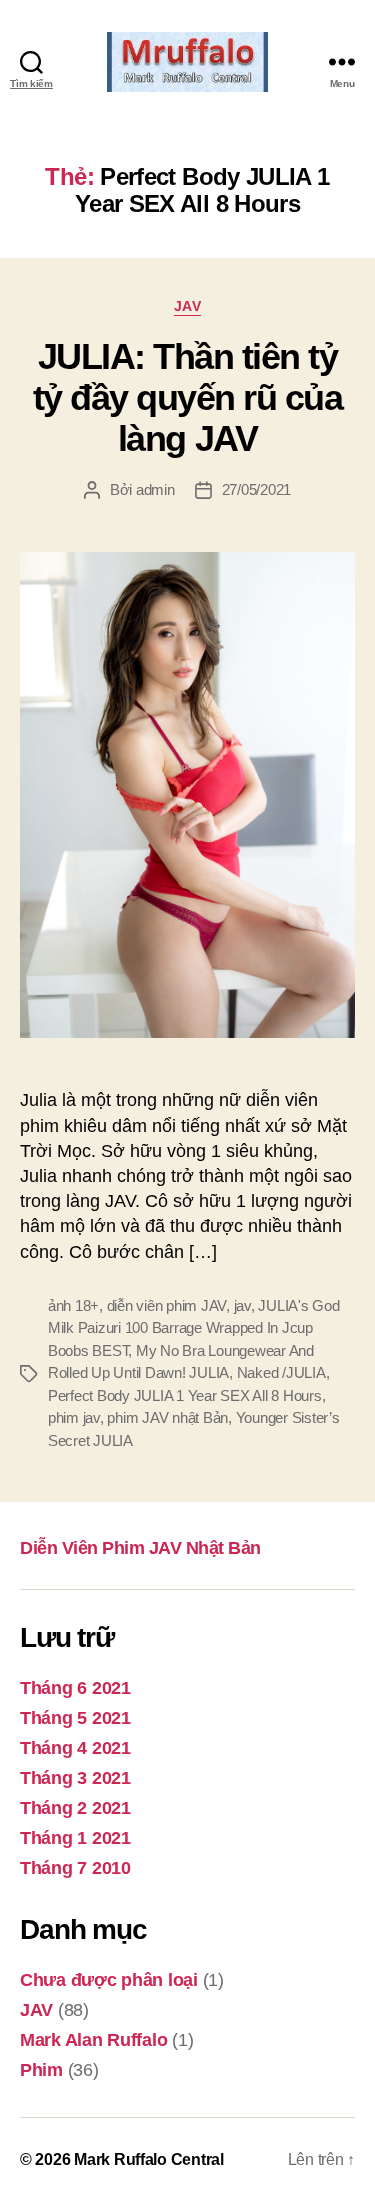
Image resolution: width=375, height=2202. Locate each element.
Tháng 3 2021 (75, 1778)
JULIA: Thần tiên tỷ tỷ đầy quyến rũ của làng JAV (188, 397)
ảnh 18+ (73, 1305)
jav (242, 1305)
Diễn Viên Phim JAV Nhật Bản (140, 1548)
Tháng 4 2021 (75, 1748)
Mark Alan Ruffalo (93, 2040)
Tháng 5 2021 (75, 1718)
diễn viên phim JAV (166, 1305)
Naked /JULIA (281, 1372)
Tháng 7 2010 (75, 1868)
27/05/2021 (256, 489)
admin (155, 489)
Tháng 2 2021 (75, 1808)
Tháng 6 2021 (75, 1688)
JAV (188, 306)
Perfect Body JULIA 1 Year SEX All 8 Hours (185, 1395)
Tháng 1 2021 (75, 1838)
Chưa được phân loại (109, 1980)
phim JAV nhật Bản (167, 1417)
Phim (41, 2070)
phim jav (74, 1417)
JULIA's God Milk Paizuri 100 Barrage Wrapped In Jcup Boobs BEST (194, 1328)
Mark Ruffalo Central (149, 2159)
